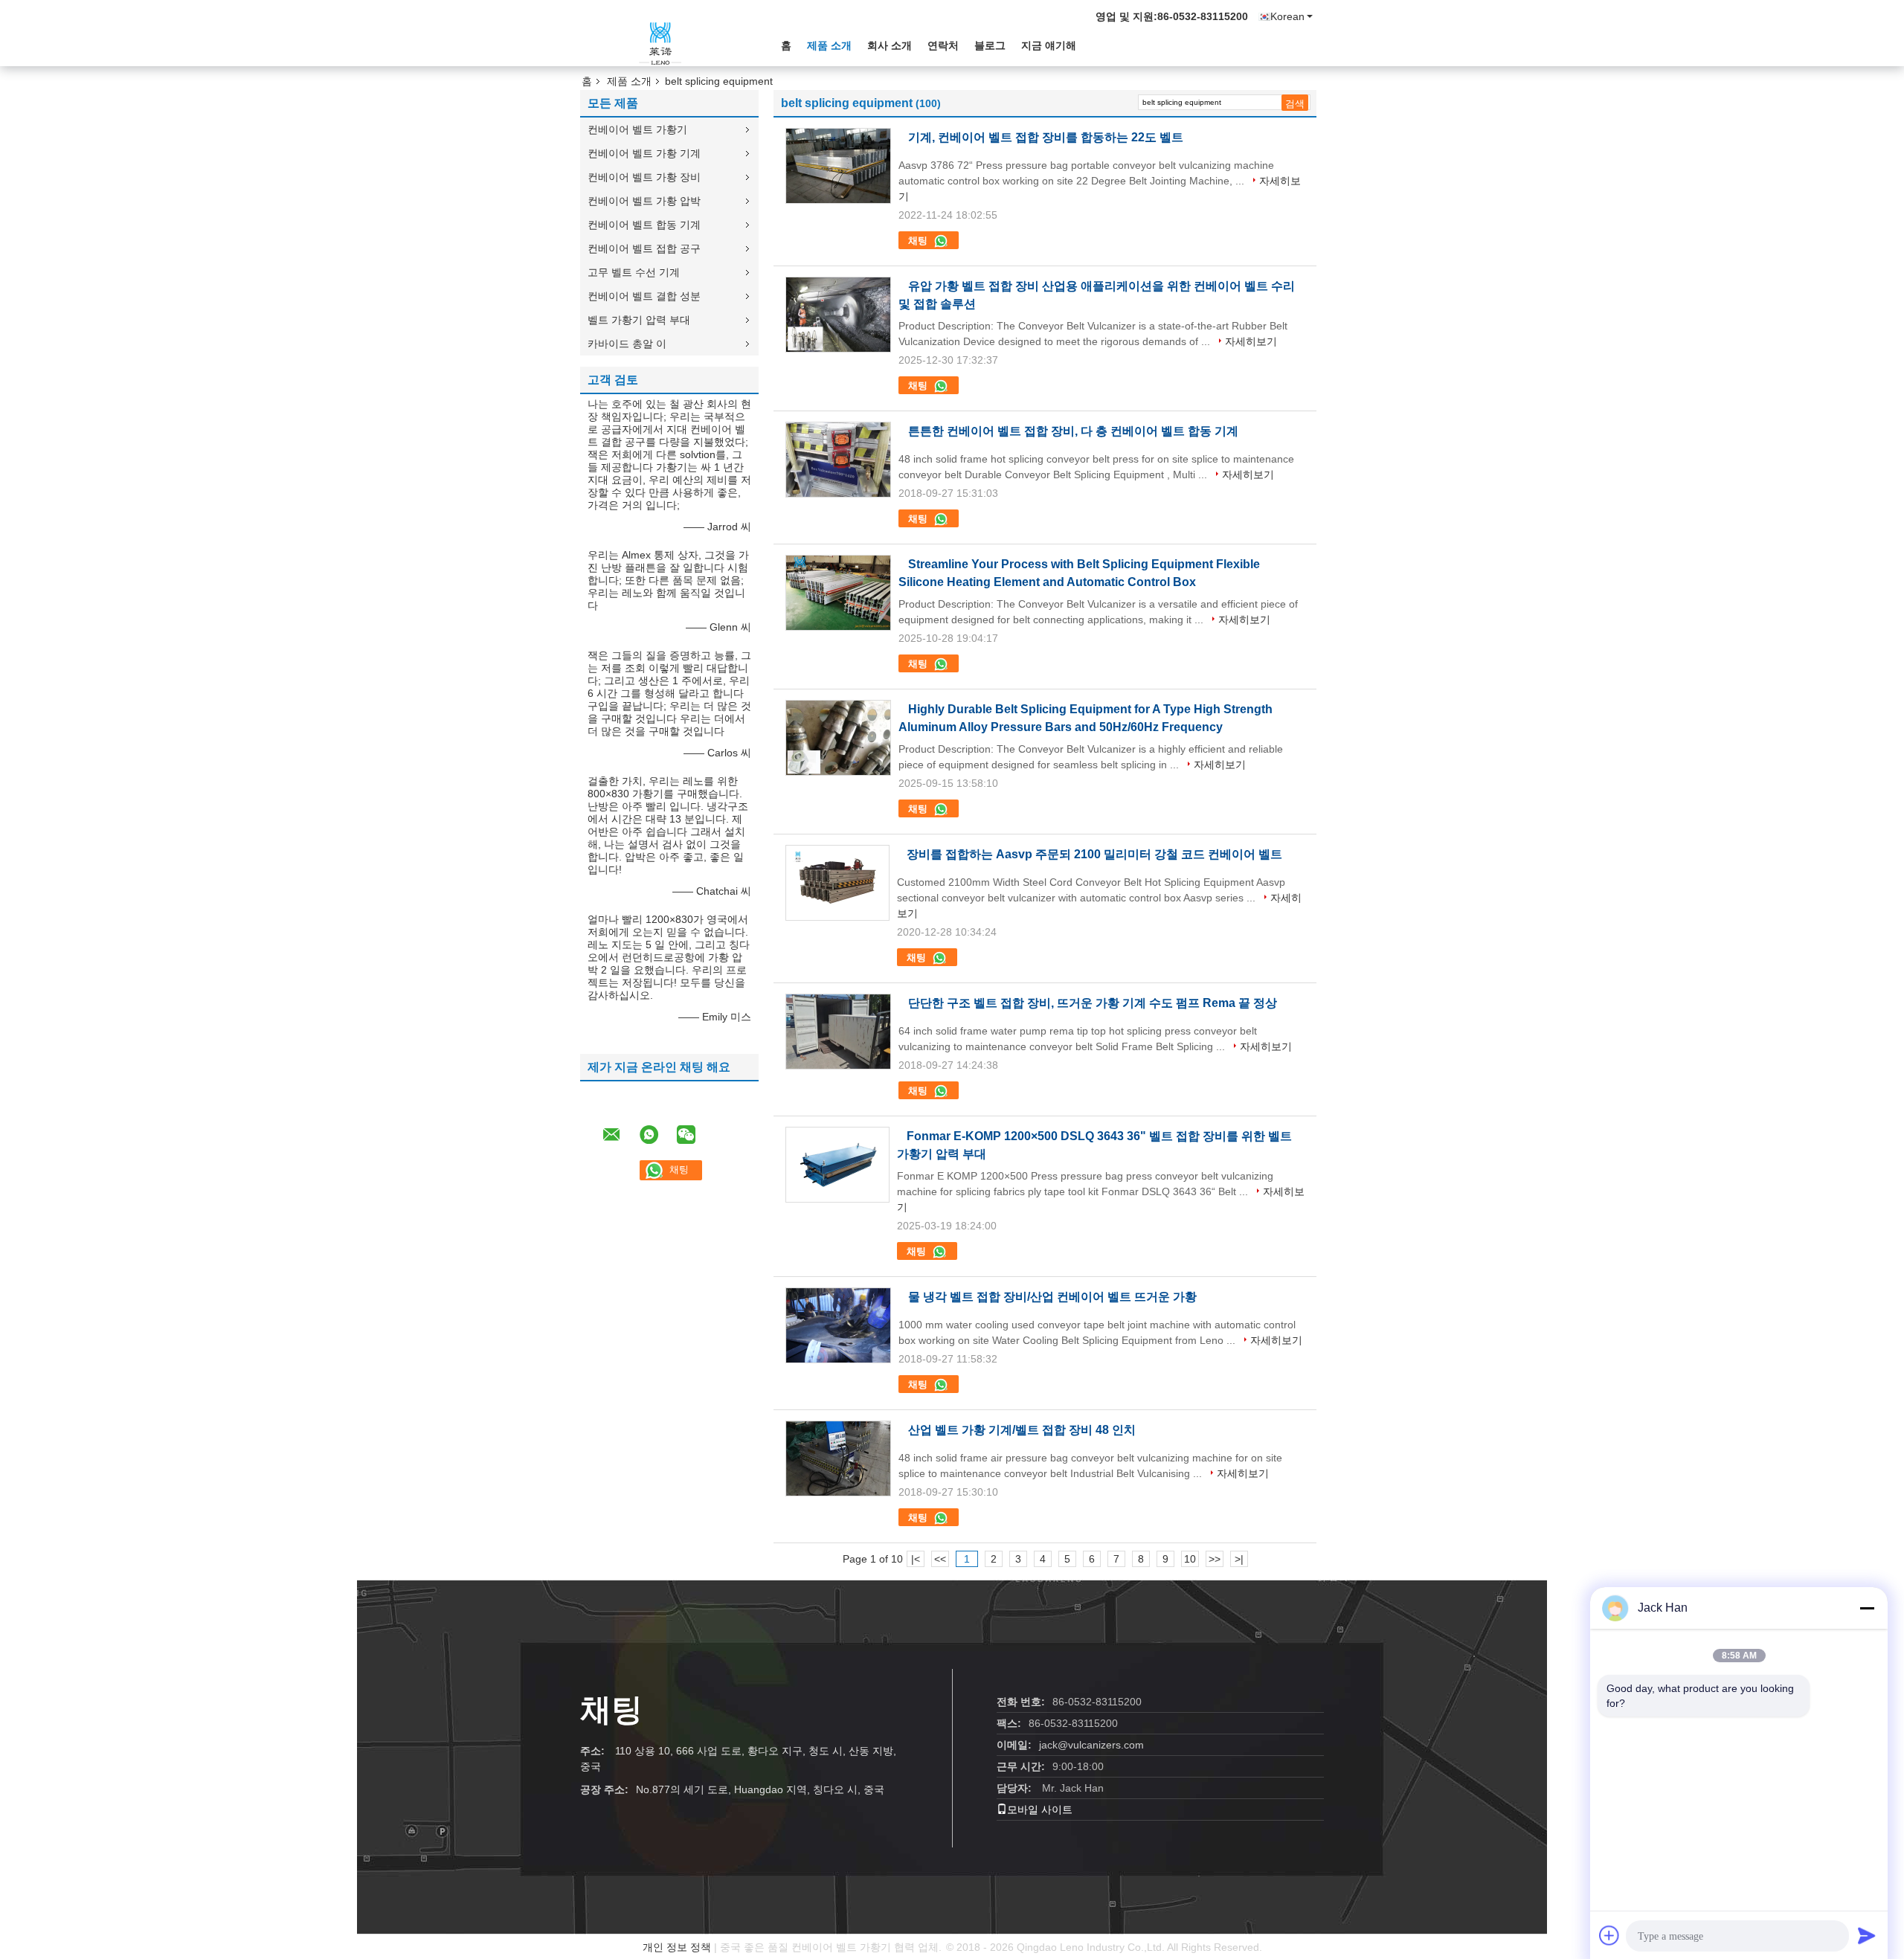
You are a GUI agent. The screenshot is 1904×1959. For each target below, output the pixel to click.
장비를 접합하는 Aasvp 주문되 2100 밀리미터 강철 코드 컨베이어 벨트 (1094, 854)
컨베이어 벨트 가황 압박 (644, 201)
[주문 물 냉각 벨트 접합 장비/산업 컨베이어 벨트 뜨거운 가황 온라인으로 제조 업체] (838, 1325)
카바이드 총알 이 (627, 344)
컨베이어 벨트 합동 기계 (644, 225)
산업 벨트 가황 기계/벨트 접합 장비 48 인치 (1022, 1430)
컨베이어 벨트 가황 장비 (644, 177)
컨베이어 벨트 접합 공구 (644, 248)
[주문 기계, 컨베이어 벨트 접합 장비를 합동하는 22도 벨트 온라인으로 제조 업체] (838, 166)
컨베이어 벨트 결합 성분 (644, 296)
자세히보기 (1251, 341)
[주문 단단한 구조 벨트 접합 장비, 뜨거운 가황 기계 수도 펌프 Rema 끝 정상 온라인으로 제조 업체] (838, 1032)
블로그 (990, 45)
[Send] (1867, 1935)
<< (940, 1559)
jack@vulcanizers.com (1091, 1745)
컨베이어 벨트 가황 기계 (644, 153)
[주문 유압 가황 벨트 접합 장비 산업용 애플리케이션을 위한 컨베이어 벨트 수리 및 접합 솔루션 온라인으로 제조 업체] (838, 315)
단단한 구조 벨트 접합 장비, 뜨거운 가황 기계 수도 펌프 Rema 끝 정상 (1093, 1003)
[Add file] (1609, 1935)
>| (1239, 1559)
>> (1215, 1559)
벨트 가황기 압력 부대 (639, 320)
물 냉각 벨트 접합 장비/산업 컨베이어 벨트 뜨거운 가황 (1052, 1297)
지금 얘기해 (1049, 45)
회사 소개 (890, 45)
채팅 (919, 241)
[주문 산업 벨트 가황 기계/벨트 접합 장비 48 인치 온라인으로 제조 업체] (838, 1458)
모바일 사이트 (1040, 1810)
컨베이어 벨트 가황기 (637, 129)
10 (1190, 1559)
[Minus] (1867, 1608)
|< (916, 1559)
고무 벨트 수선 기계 (634, 272)
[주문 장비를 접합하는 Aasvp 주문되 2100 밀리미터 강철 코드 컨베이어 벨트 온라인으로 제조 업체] (837, 883)
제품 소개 (829, 45)
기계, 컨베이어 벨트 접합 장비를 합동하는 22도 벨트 (1046, 137)
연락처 (943, 45)
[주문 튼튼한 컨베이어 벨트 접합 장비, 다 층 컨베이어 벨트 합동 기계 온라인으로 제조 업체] (838, 460)
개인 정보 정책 (677, 1947)
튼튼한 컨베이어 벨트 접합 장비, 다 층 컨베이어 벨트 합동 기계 (1073, 431)
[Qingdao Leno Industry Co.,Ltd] (662, 44)
